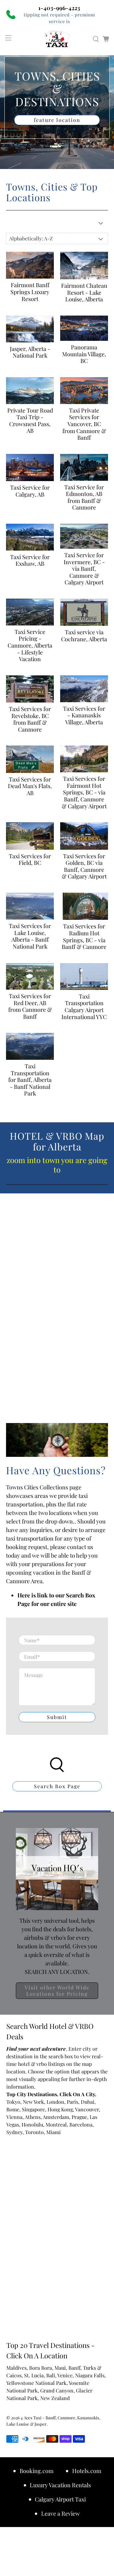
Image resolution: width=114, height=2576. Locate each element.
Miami (54, 2132)
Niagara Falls (90, 2375)
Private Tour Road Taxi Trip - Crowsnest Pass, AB (30, 421)
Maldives (16, 2368)
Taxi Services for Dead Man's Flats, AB (30, 786)
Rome (13, 2109)
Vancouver (87, 2109)
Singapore (33, 2109)
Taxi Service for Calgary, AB (30, 491)
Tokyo (13, 2102)
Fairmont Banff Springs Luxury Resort (30, 292)
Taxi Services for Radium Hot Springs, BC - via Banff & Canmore (84, 936)
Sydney (14, 2132)
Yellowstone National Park (36, 2383)
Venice (65, 2375)
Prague (79, 2117)
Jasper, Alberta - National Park (30, 352)
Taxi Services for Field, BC (30, 860)
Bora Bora (41, 2368)
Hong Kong (60, 2109)
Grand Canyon (57, 2390)
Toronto (34, 2132)
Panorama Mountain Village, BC (84, 354)
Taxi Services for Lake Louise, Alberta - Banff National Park (30, 936)
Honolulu (32, 2124)
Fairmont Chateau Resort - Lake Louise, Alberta (84, 292)
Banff (74, 2368)
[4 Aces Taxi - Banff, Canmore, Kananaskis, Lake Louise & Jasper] (57, 39)
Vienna (14, 2117)
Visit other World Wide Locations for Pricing (57, 1991)
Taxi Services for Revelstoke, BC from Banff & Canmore (30, 719)
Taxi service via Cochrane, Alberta (84, 636)
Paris (73, 2102)
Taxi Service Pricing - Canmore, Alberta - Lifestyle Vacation (30, 645)
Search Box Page (57, 1786)
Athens (33, 2117)
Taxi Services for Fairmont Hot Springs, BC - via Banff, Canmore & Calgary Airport (84, 792)
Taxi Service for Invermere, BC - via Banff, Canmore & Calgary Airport (84, 569)
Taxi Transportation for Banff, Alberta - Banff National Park (30, 1080)
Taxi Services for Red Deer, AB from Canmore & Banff (30, 1006)
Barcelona (81, 2124)
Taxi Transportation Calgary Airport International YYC (84, 1007)
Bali (51, 2375)
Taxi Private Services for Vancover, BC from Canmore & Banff (84, 424)
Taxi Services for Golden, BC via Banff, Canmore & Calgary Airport (84, 866)
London (55, 2102)
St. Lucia (34, 2375)
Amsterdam (56, 2117)
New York (33, 2102)
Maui (60, 2368)
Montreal (56, 2124)
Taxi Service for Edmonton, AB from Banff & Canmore (84, 497)
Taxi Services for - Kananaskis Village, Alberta (84, 715)
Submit (57, 1717)
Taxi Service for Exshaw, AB (30, 560)
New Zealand (55, 2398)
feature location (57, 120)
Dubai (88, 2102)
